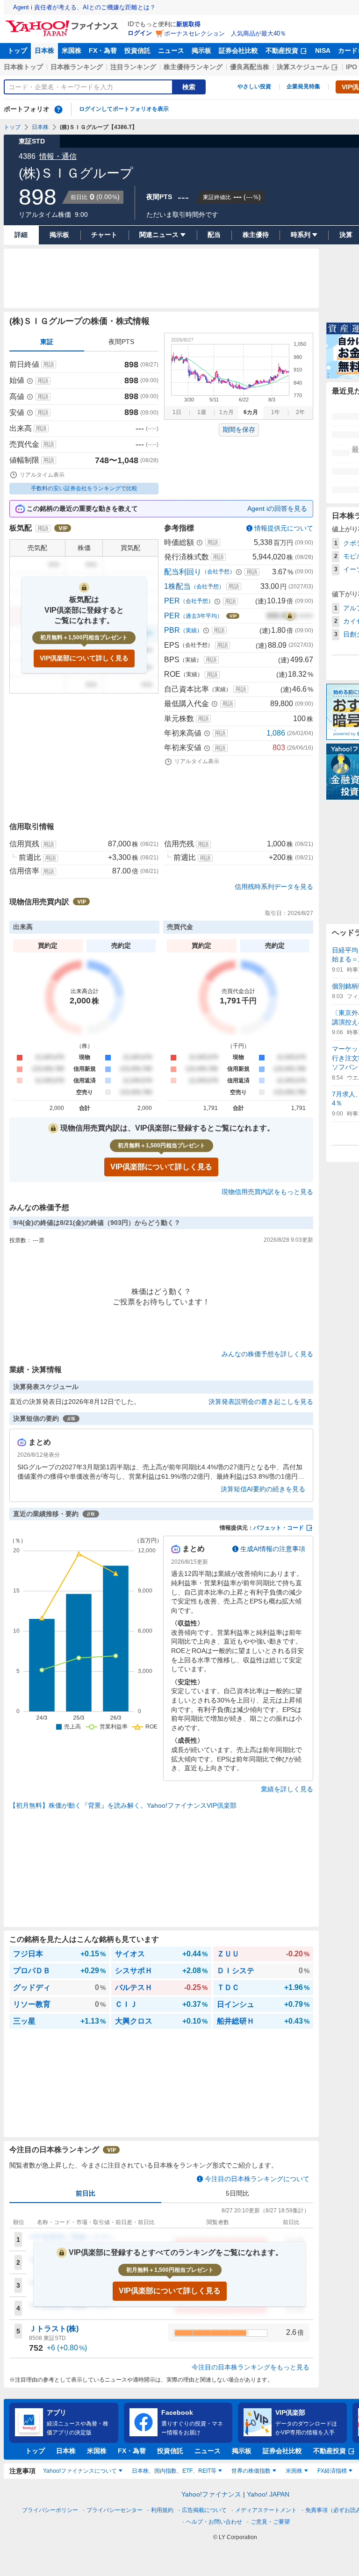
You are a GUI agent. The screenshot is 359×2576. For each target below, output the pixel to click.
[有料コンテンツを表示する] (290, 616)
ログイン (140, 33)
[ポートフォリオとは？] (58, 109)
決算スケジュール (303, 67)
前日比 (86, 2193)
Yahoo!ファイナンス (211, 2494)
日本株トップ (23, 67)
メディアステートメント (266, 2510)
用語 (49, 365)
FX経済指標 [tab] (332, 2471)
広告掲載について (204, 2510)
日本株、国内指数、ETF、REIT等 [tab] (174, 2471)
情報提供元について (284, 528)
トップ (17, 50)
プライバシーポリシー (50, 2510)
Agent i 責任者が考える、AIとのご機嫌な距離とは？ (84, 7)
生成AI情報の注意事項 (273, 1549)
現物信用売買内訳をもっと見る (267, 1192)
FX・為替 (103, 50)
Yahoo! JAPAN (268, 2494)
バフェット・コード (279, 1528)
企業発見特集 (303, 86)
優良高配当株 (250, 67)
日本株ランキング (77, 67)
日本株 (44, 50)
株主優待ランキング (193, 67)
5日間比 (237, 2193)
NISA (323, 50)
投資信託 (137, 50)
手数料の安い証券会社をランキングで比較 (84, 488)
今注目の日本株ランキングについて (257, 2179)
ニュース (171, 50)
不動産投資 (282, 50)
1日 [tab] (177, 412)
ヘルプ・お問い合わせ (214, 2522)
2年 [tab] (300, 412)
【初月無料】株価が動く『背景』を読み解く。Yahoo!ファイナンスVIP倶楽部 (123, 1805)
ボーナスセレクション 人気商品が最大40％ (225, 33)
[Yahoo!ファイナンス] (63, 23)
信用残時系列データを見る (274, 887)
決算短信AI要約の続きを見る (263, 1489)
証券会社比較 (238, 50)
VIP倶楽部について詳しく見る (84, 658)
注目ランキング (133, 67)
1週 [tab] (202, 412)
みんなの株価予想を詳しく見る (267, 1354)
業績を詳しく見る (287, 1789)
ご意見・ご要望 (270, 2522)
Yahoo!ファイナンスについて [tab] (80, 2471)
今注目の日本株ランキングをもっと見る (251, 2367)
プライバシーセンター (115, 2510)
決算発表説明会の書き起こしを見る (261, 1402)
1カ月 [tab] (226, 412)
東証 (47, 342)
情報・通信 (58, 156)
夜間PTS (121, 342)
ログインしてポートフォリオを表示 (124, 109)
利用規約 (162, 2510)
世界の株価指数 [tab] (251, 2471)
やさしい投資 (254, 86)
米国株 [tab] (294, 2471)
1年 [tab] (276, 412)
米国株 (72, 50)
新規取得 (188, 24)
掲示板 (201, 50)
